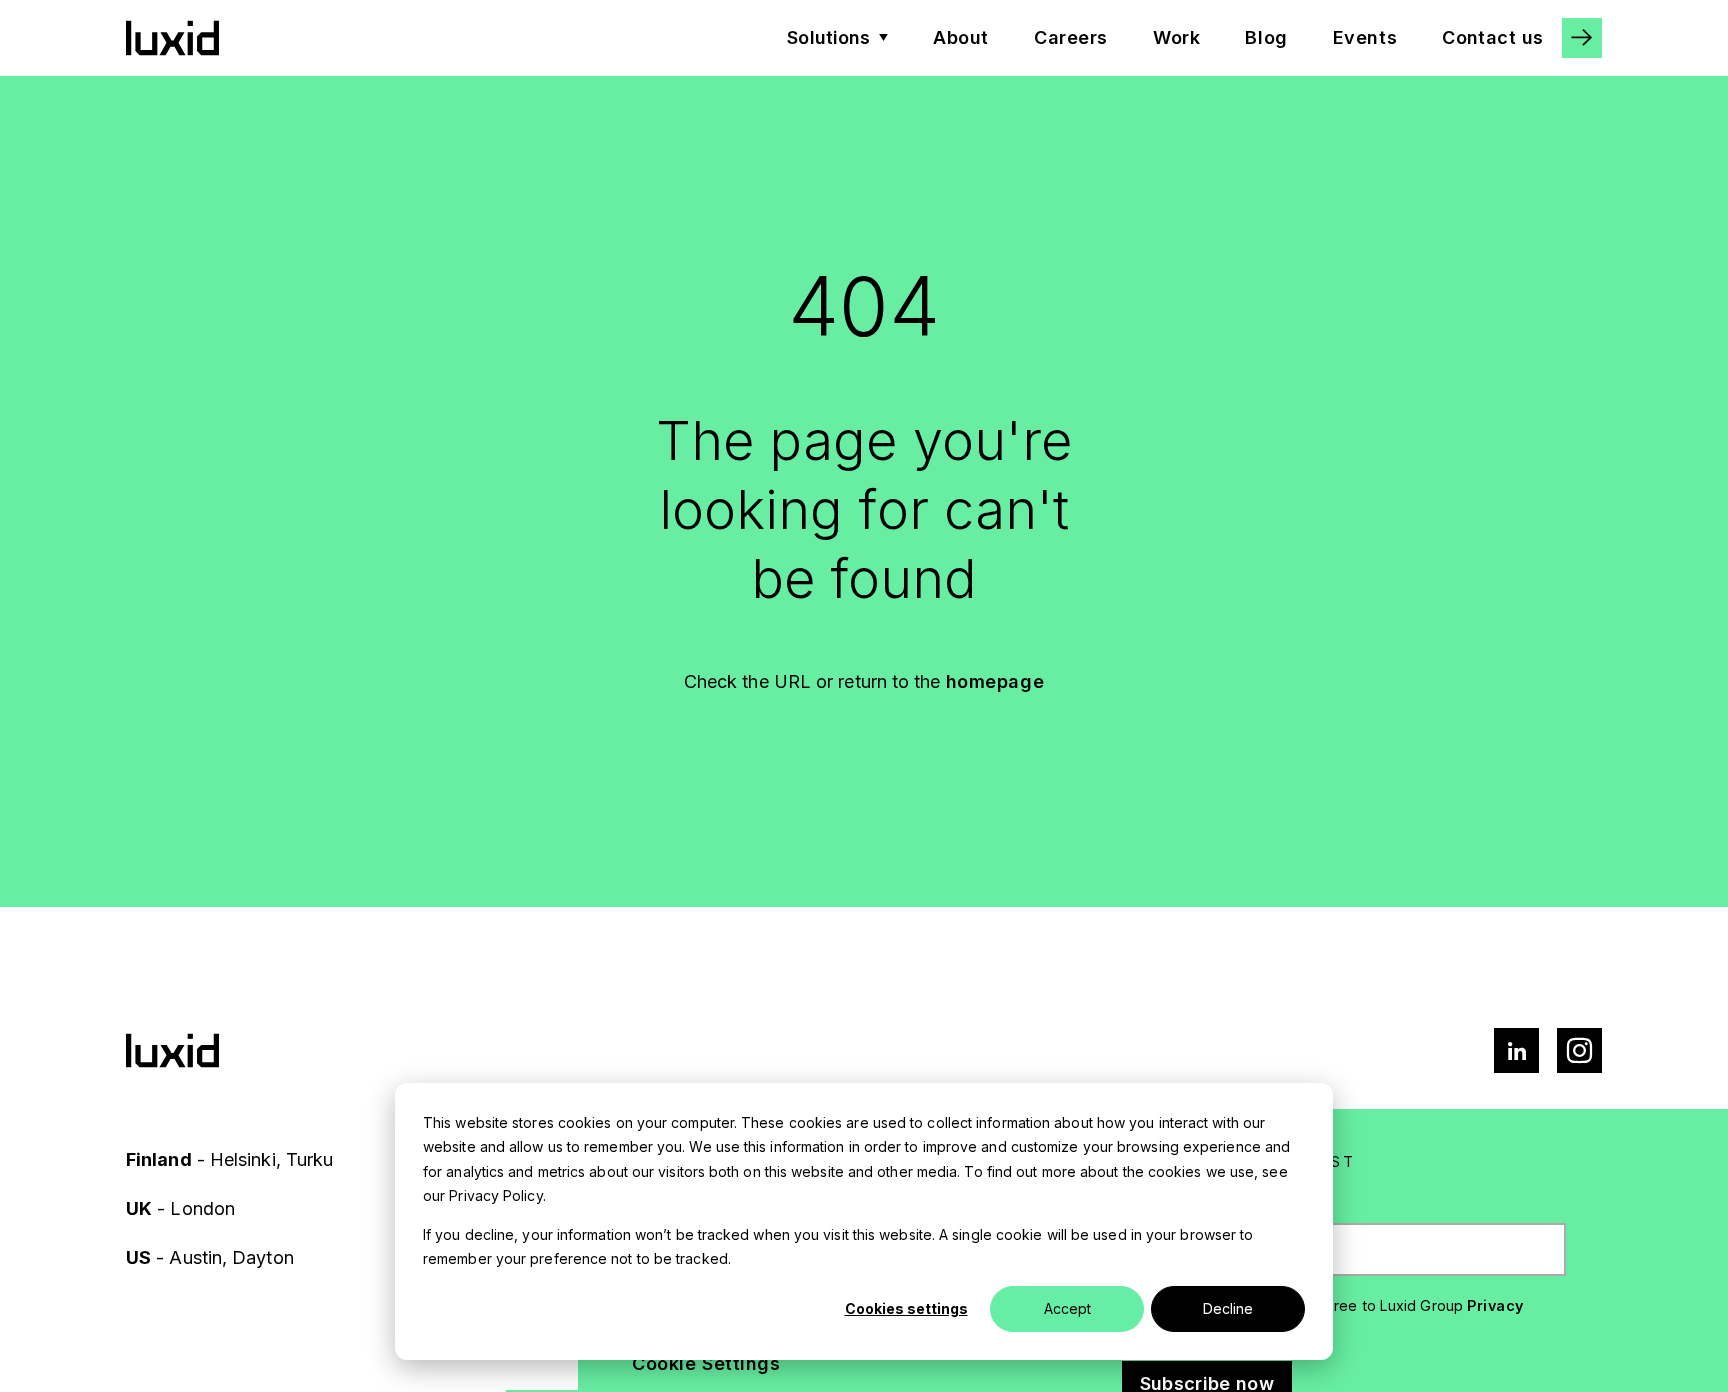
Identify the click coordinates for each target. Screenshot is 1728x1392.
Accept (1067, 1308)
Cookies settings (906, 1308)
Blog (1266, 37)
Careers (1071, 37)
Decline (1228, 1308)
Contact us (1492, 37)
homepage (995, 681)
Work (1176, 37)
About (961, 37)
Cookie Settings (706, 1363)
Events (1365, 37)
